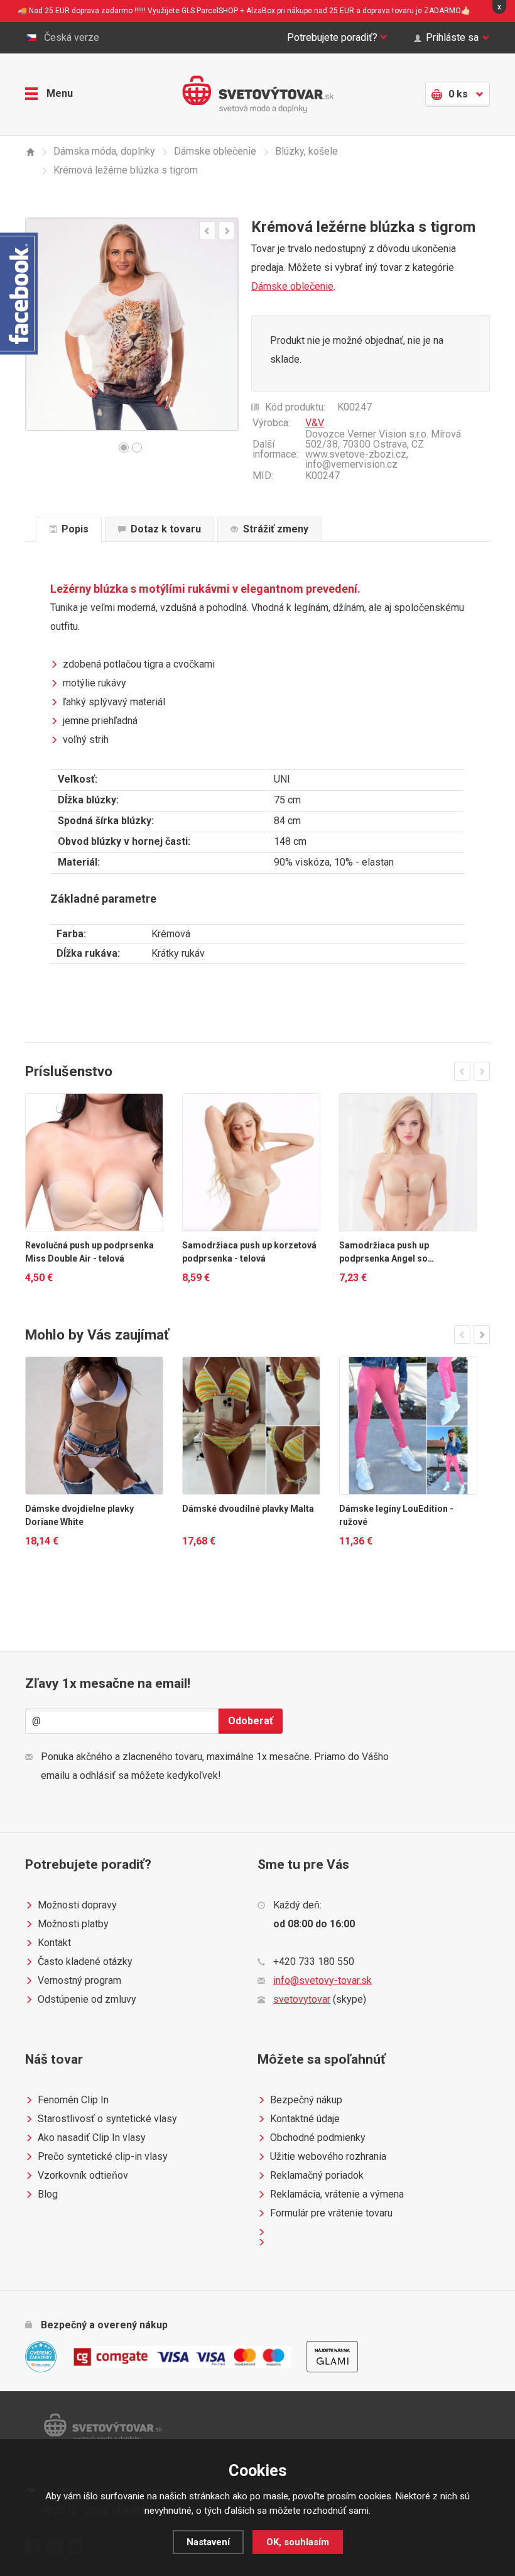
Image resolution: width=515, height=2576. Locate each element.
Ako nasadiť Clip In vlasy (92, 2138)
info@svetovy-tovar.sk (323, 1980)
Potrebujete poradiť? (332, 37)
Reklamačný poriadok (317, 2175)
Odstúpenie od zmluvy (87, 1999)
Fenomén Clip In (73, 2100)
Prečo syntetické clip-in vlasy (103, 2156)
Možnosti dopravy (77, 1905)
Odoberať (251, 1721)
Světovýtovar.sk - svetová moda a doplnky (258, 94)
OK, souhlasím (298, 2542)
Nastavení (208, 2542)
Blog (48, 2194)
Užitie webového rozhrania (328, 2156)
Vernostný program (79, 1980)
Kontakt (54, 1943)
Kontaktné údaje (305, 2119)
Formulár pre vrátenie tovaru (331, 2213)
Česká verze (72, 37)
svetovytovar (302, 1999)
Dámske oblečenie (292, 286)
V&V (315, 423)
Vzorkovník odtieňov (83, 2175)
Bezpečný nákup (306, 2100)
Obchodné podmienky (318, 2138)
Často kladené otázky (85, 1962)
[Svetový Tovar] (30, 152)
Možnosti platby (73, 1924)
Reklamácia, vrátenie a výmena (337, 2194)
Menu (60, 93)
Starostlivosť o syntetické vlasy (107, 2119)
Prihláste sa (452, 37)
